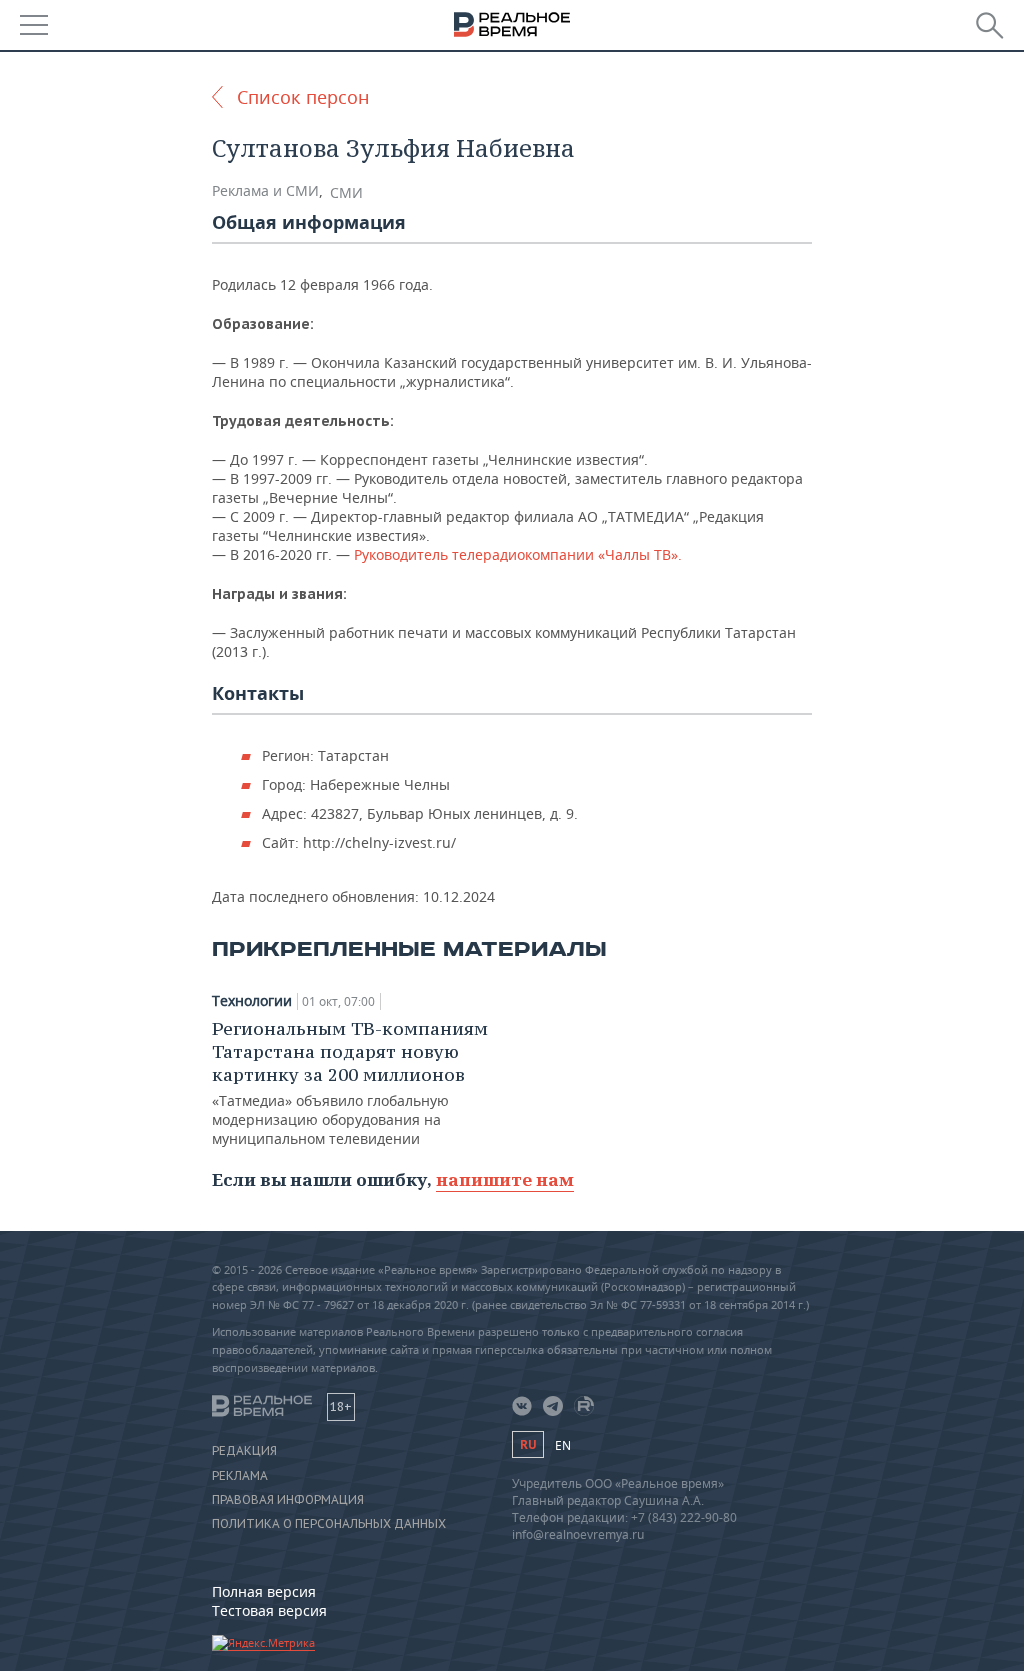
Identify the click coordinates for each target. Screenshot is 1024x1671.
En (563, 1445)
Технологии (252, 1001)
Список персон (303, 97)
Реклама (240, 1476)
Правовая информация (288, 1500)
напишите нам (505, 1179)
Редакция (244, 1451)
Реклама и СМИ (265, 190)
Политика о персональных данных (329, 1524)
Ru (528, 1444)
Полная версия (264, 1591)
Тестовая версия (269, 1610)
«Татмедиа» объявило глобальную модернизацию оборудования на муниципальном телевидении (350, 1082)
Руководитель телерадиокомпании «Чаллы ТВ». (518, 554)
